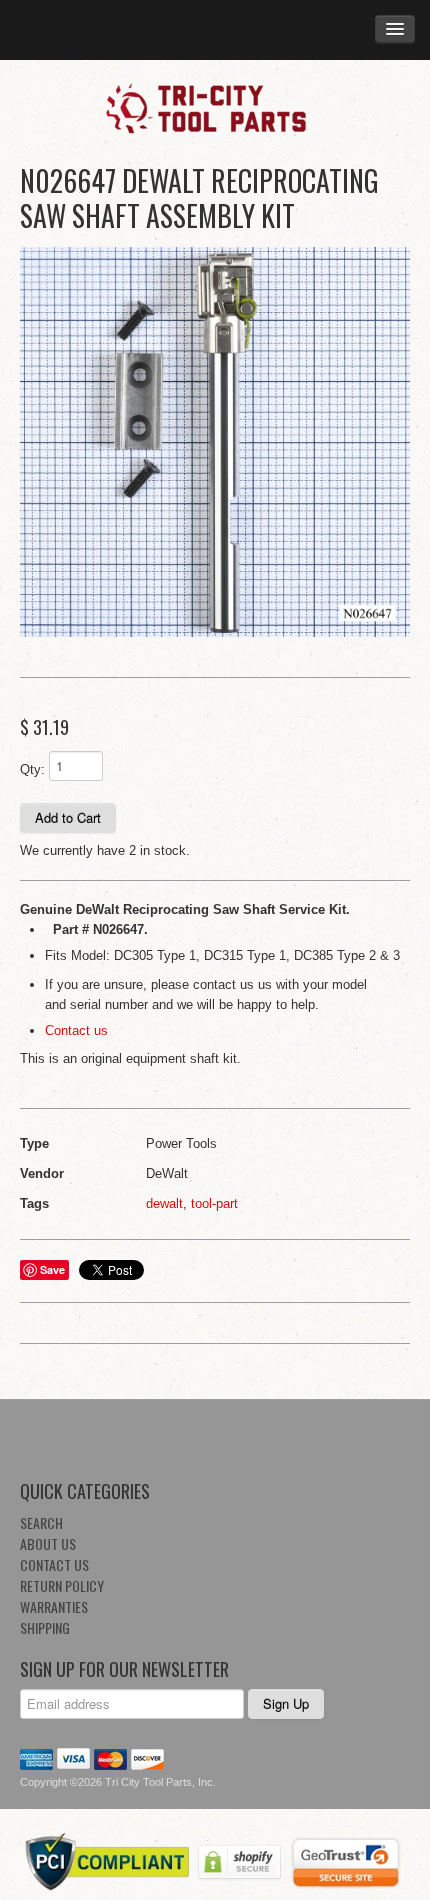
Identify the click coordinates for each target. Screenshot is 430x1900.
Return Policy (62, 1585)
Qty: (32, 769)
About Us (48, 1543)
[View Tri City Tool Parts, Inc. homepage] (215, 107)
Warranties (54, 1606)
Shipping (45, 1627)
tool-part (214, 1203)
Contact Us (54, 1564)
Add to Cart (68, 817)
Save (52, 1269)
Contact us (76, 1030)
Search (41, 1522)
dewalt (164, 1203)
